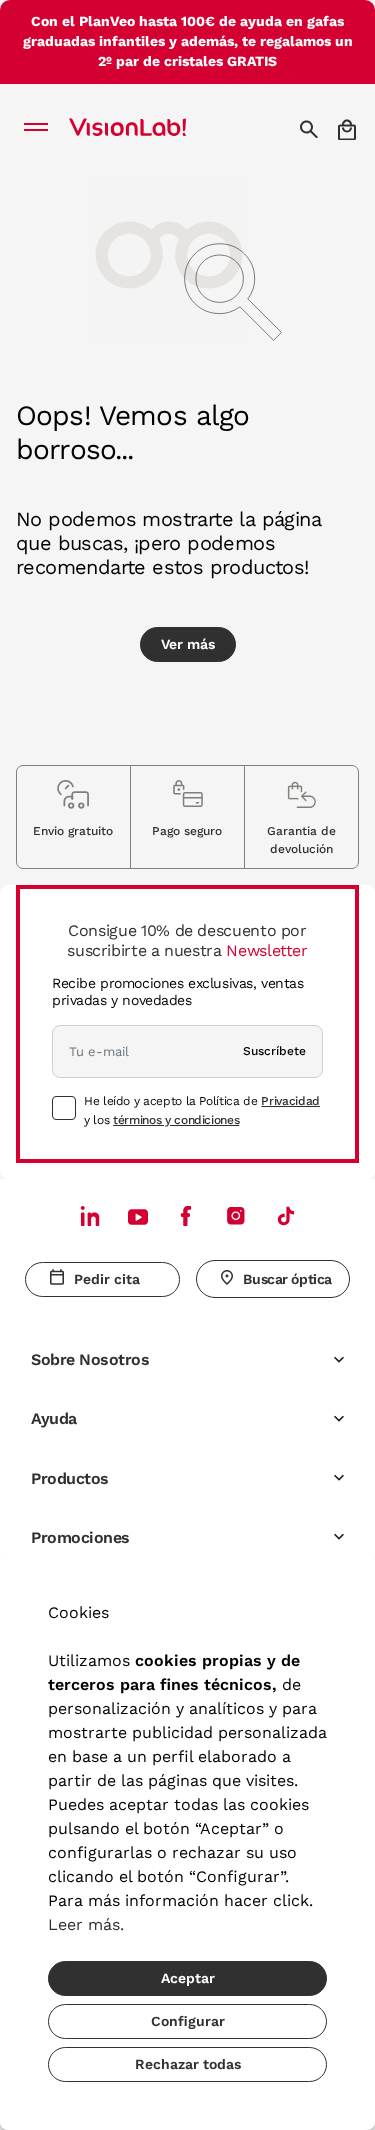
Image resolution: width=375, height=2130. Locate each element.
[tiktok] (286, 1215)
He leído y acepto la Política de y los (202, 1110)
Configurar (188, 2021)
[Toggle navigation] (41, 129)
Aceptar (188, 1978)
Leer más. (86, 1924)
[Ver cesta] (348, 129)
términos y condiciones (176, 1120)
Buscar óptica (287, 1279)
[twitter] (138, 1216)
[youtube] (236, 1215)
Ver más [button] (188, 644)
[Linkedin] (90, 1215)
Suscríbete (274, 1051)
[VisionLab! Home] (154, 129)
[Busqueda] (311, 129)
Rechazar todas (188, 2064)
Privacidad (290, 1101)
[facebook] (186, 1215)
